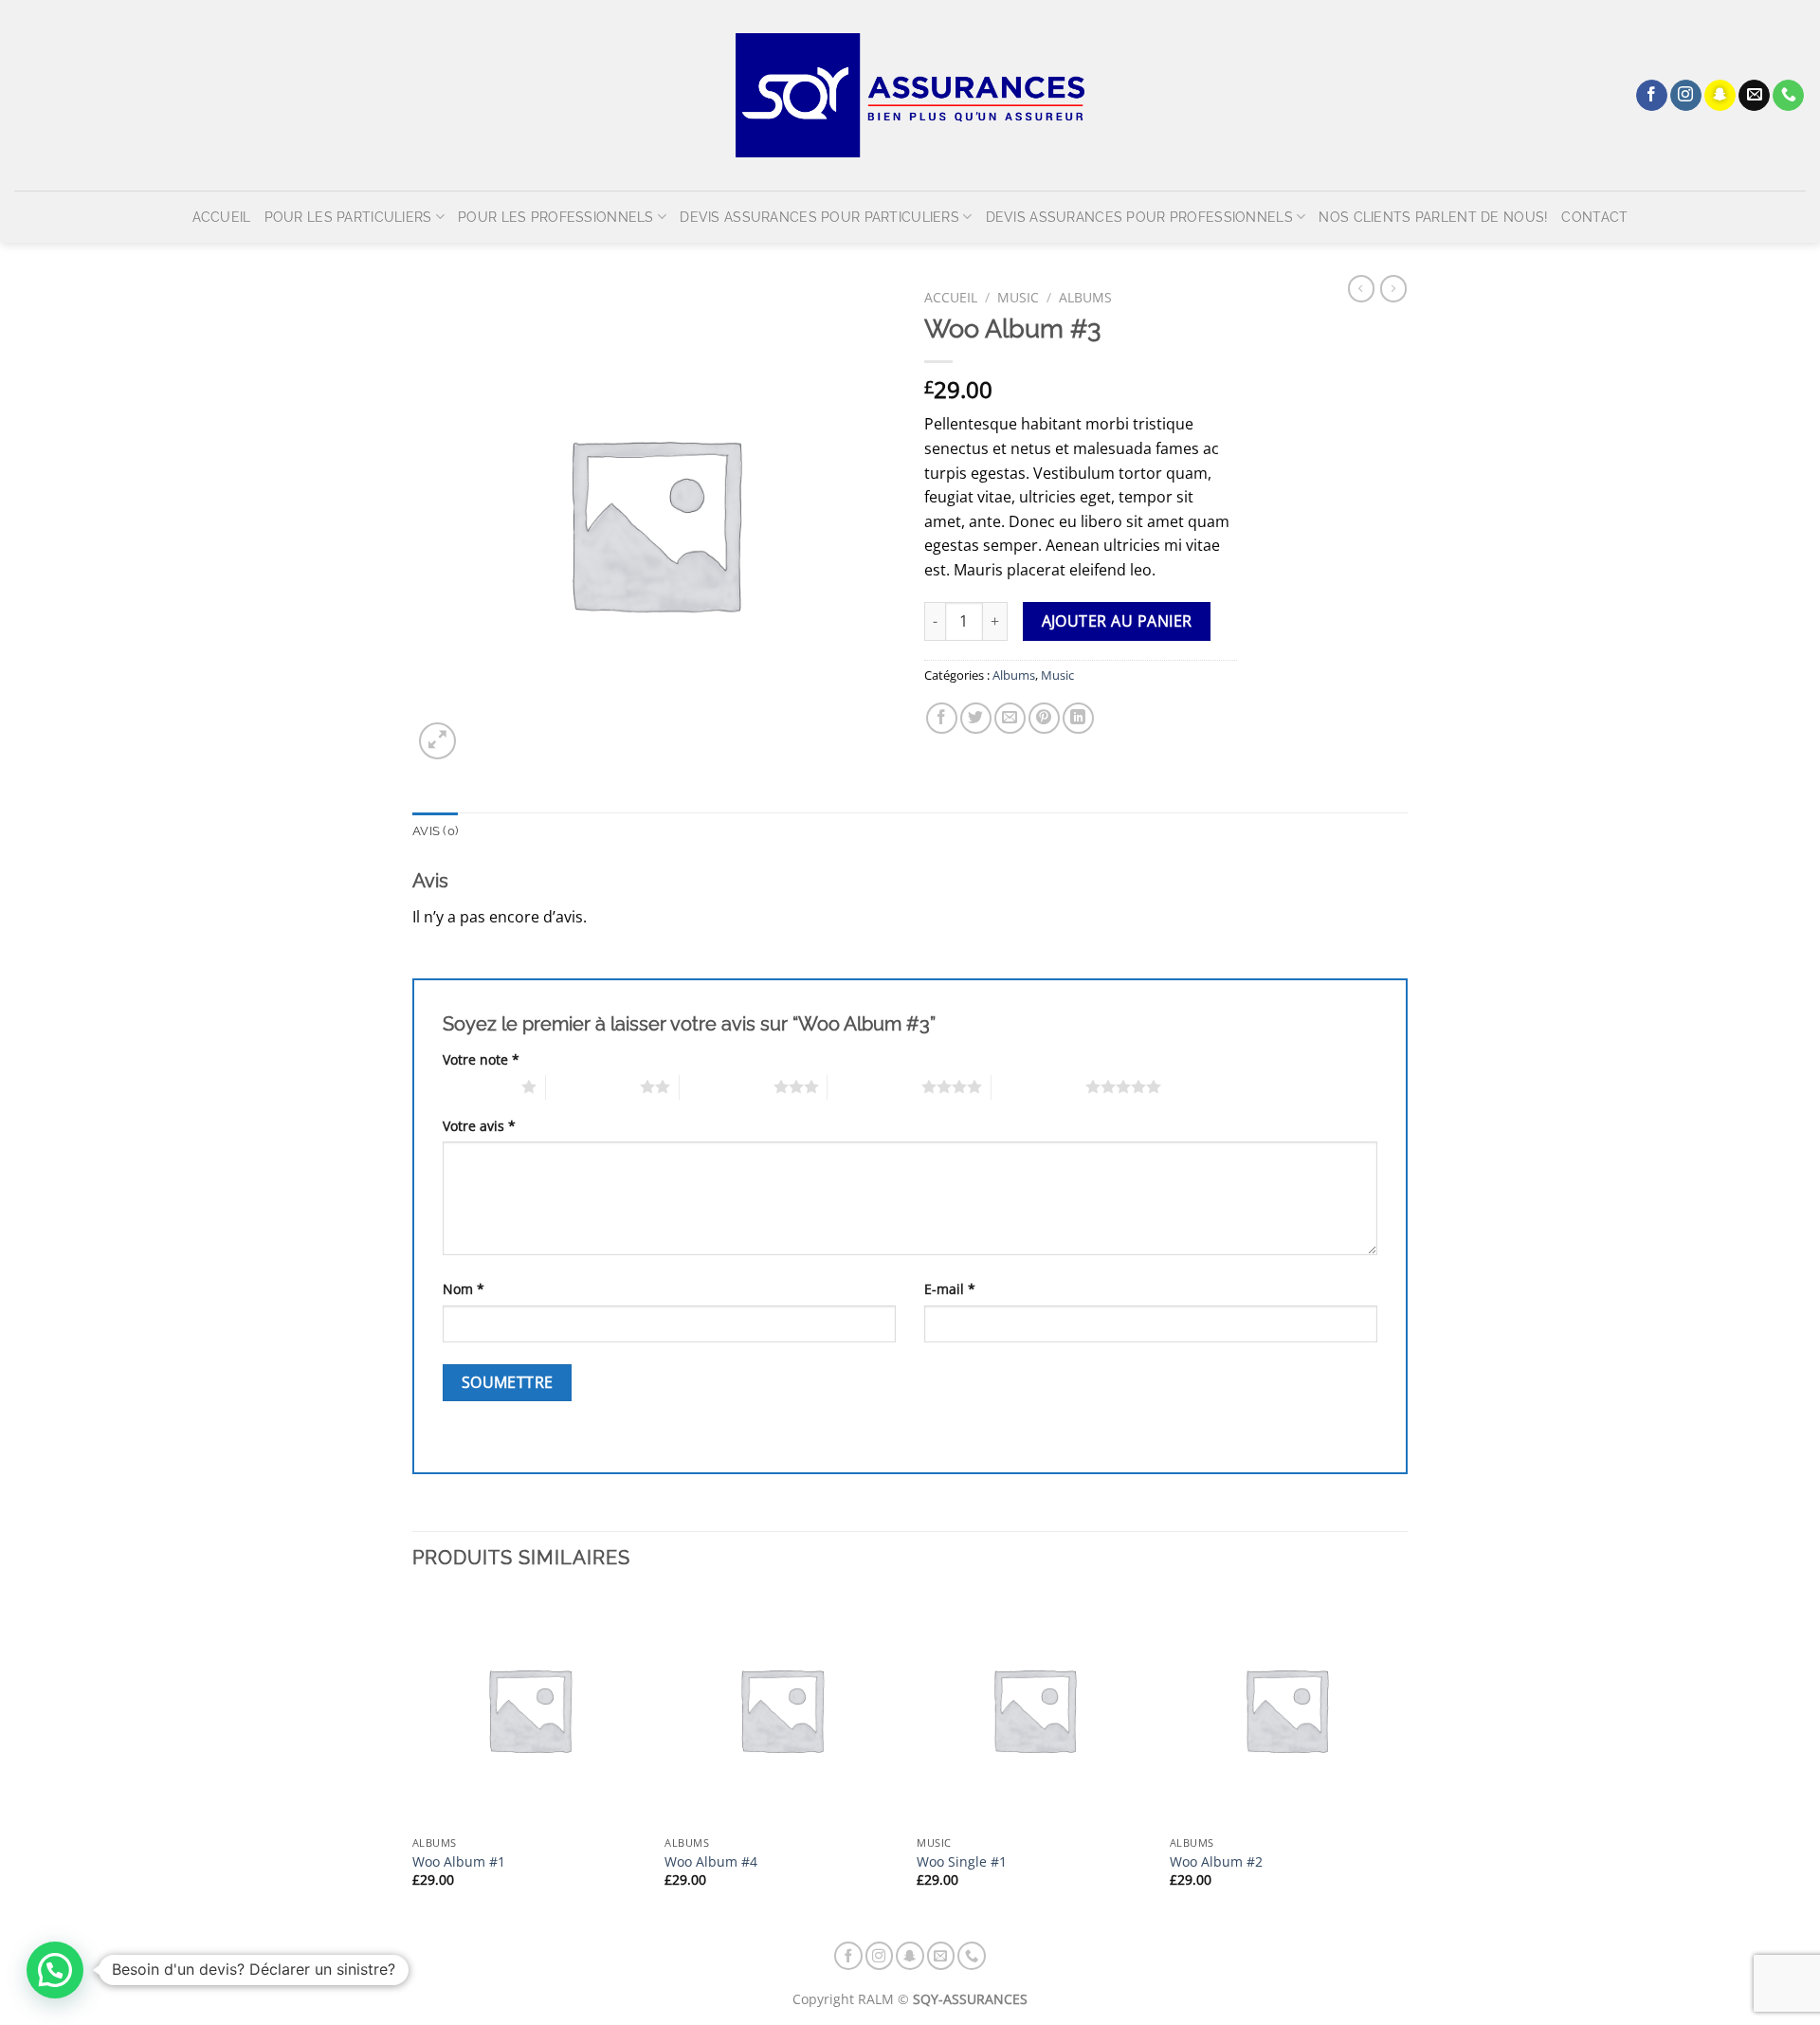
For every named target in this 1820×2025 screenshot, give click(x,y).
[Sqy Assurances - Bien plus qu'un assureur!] (910, 95)
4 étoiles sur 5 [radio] (874, 1086)
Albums (1085, 297)
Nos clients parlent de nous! (1433, 217)
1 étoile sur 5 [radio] (477, 1086)
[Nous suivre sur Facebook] (1652, 96)
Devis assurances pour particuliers (819, 217)
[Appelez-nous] (1788, 96)
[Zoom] (437, 741)
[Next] (1402, 1757)
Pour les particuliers (348, 217)
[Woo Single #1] (1034, 1710)
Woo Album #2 (1216, 1862)
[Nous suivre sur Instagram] (1686, 96)
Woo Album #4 (711, 1862)
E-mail (950, 1289)
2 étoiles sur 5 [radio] (593, 1086)
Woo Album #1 (459, 1862)
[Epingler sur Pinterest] (1044, 718)
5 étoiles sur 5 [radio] (1038, 1086)
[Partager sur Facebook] (942, 718)
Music (1018, 297)
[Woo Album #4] (782, 1710)
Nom (464, 1289)
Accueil (222, 217)
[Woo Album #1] (529, 1710)
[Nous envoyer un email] (1754, 96)
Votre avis (479, 1126)
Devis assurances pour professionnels (1139, 217)
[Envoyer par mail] (1010, 718)
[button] (55, 1970)
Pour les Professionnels (556, 217)
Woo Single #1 (962, 1862)
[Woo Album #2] (1287, 1710)
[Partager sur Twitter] (976, 718)
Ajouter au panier (1117, 621)
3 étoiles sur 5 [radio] (727, 1086)
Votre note (481, 1059)
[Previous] (413, 1757)
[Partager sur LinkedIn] (1078, 718)
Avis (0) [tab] (435, 831)
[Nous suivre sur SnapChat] (1720, 96)
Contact (1594, 217)
